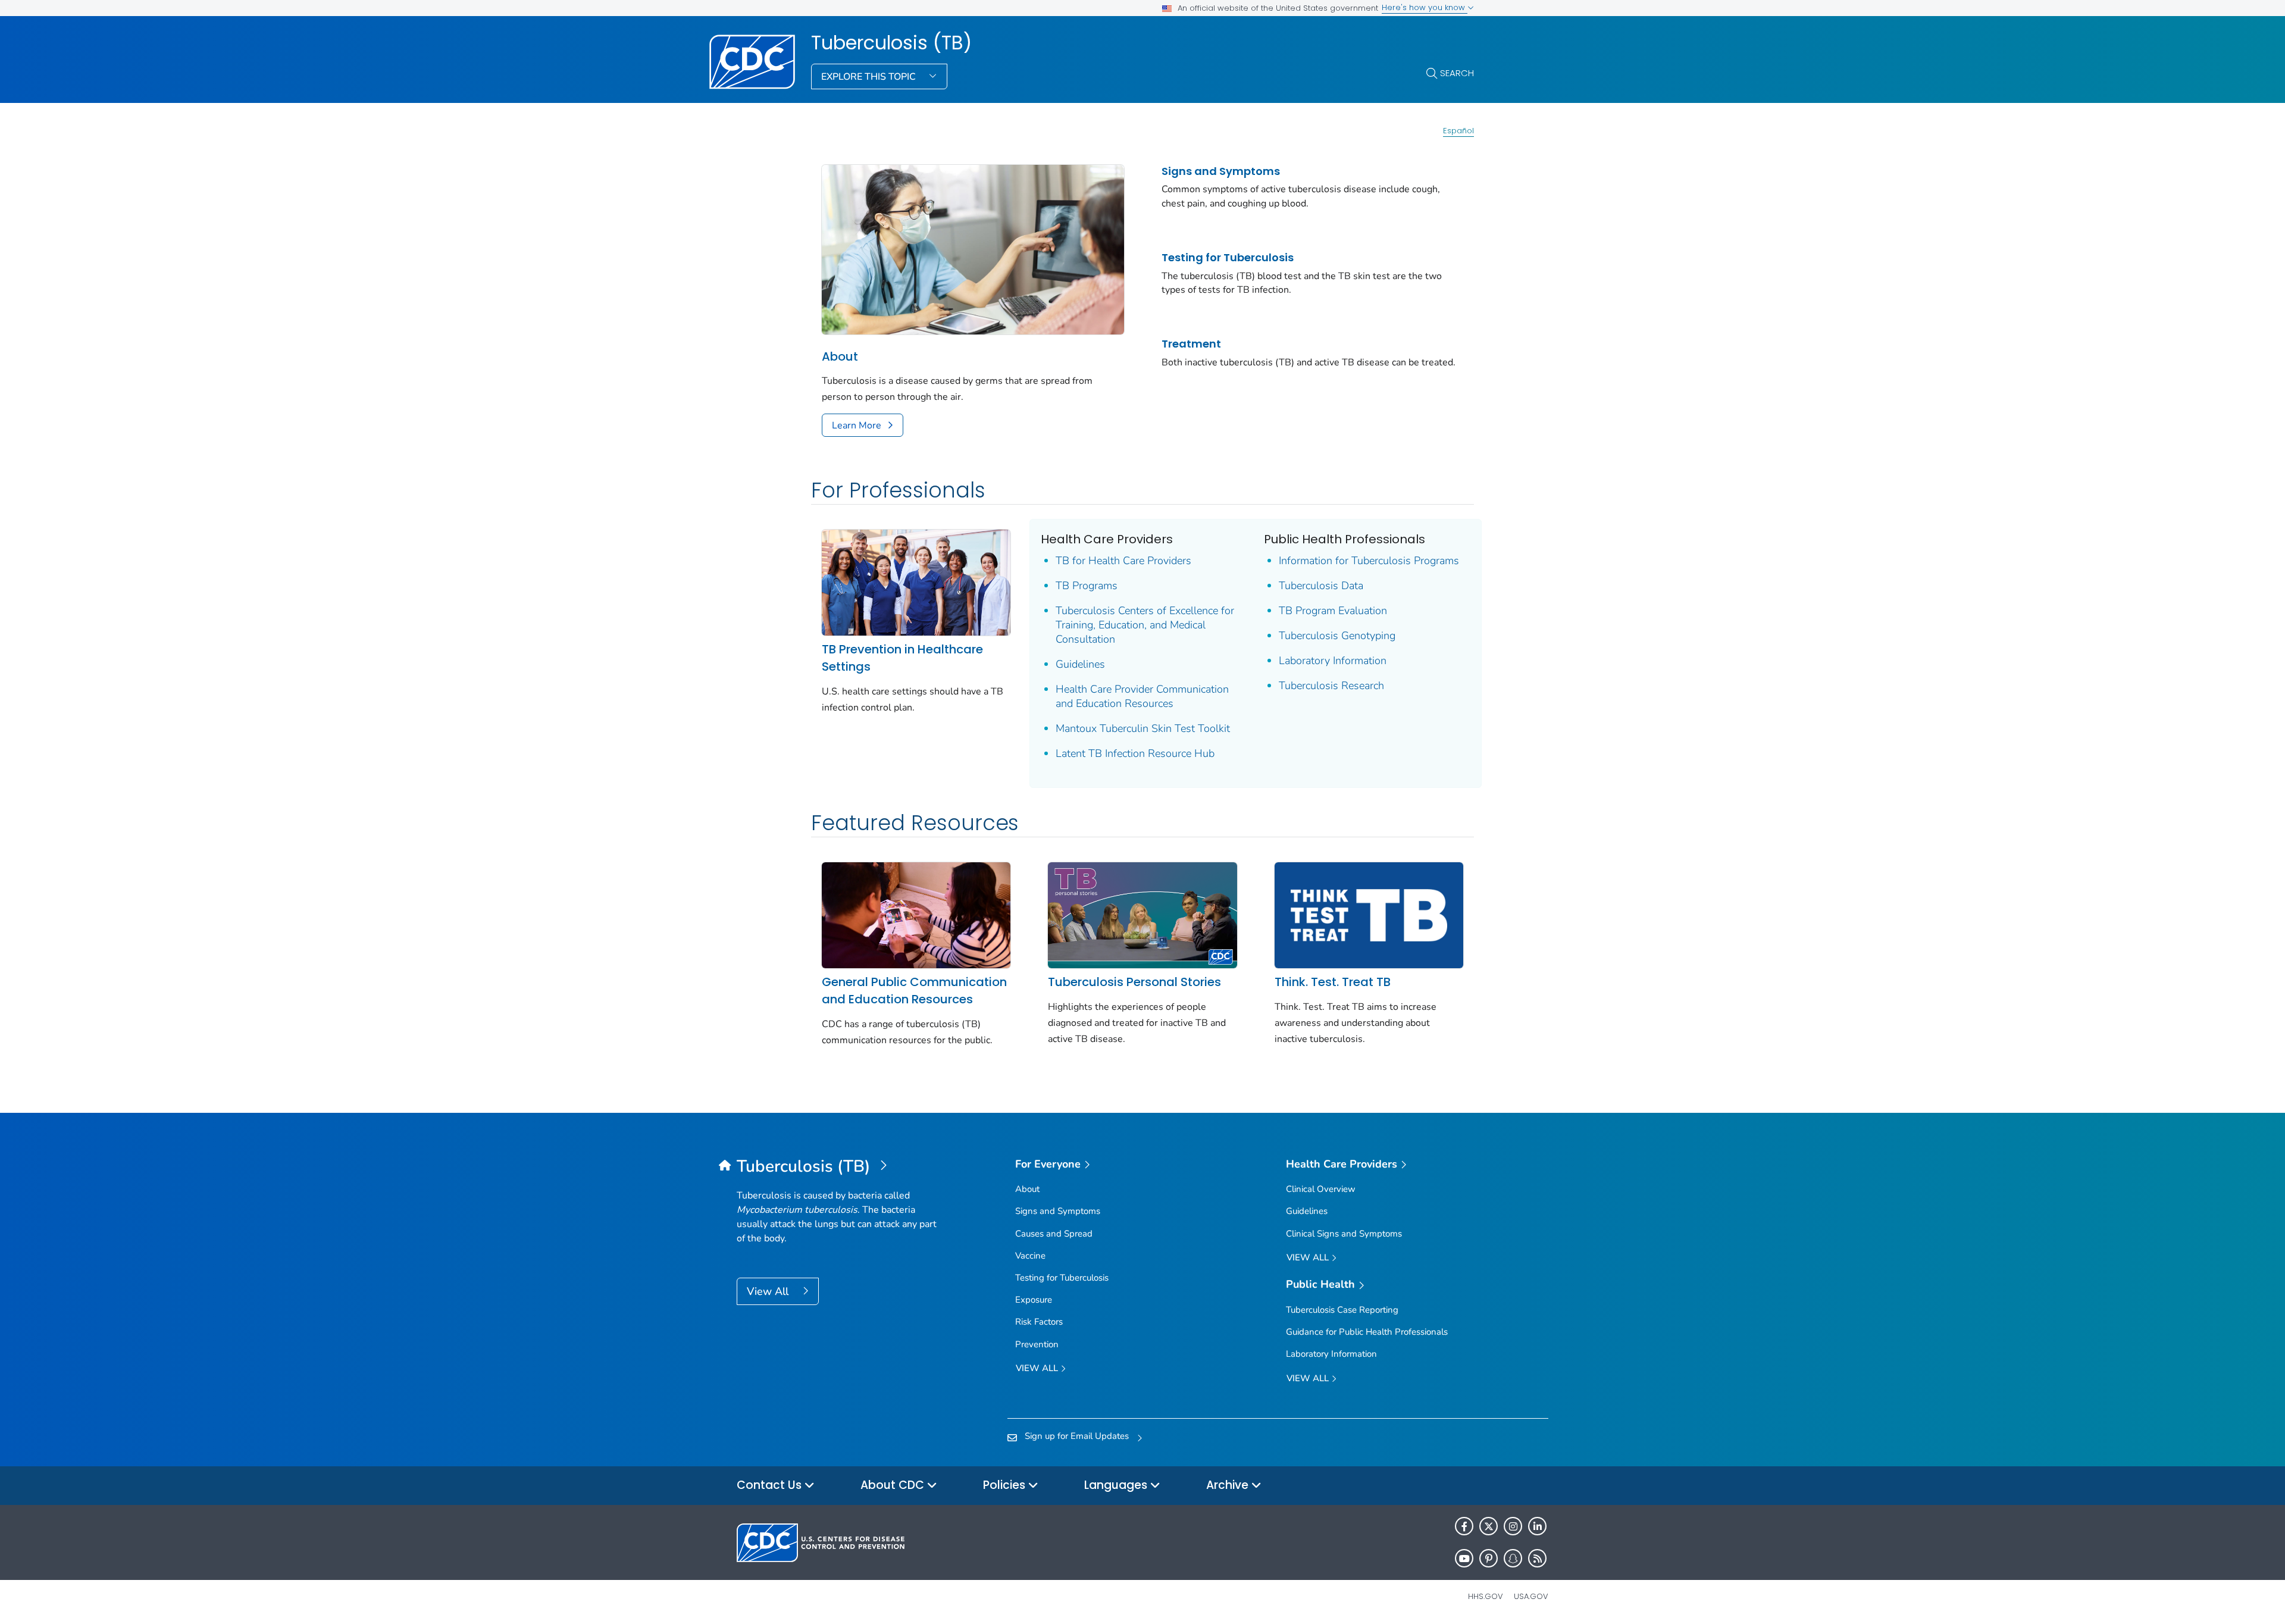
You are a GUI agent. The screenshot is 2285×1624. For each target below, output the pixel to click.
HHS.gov (1486, 1596)
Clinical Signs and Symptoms (1344, 1234)
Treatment (1191, 344)
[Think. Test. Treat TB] (1369, 914)
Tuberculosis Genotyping (1337, 636)
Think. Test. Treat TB (1333, 982)
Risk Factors (1039, 1322)
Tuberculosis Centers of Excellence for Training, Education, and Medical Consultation (1145, 625)
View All (769, 1291)
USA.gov (1531, 1596)
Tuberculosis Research (1331, 686)
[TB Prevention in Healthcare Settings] (916, 582)
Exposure (1034, 1300)
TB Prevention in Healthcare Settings (902, 658)
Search (1457, 73)
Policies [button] (1006, 1485)
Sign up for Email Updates (1077, 1436)
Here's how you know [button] (1425, 7)
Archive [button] (1229, 1485)
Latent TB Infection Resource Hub (1135, 753)
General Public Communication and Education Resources (914, 991)
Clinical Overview (1321, 1189)
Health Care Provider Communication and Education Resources (1142, 696)
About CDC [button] (894, 1485)
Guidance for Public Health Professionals (1367, 1332)
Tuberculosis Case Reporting (1342, 1310)
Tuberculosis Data (1321, 586)
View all (1038, 1368)
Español (1458, 131)
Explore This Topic (870, 77)
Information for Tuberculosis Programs (1369, 561)
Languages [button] (1117, 1485)
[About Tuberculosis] (973, 249)
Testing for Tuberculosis (1228, 257)
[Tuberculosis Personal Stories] (1142, 914)
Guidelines (1080, 664)
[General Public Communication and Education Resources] (916, 914)
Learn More (857, 425)
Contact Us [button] (771, 1485)
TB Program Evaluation (1333, 611)
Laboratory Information (1333, 661)
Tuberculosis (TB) (891, 43)
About (840, 356)
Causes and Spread (1054, 1234)
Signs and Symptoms (1221, 171)
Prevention (1037, 1344)
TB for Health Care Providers (1123, 561)
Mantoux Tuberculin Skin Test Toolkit (1143, 728)
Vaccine (1030, 1256)
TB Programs (1087, 586)
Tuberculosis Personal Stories (1134, 982)
